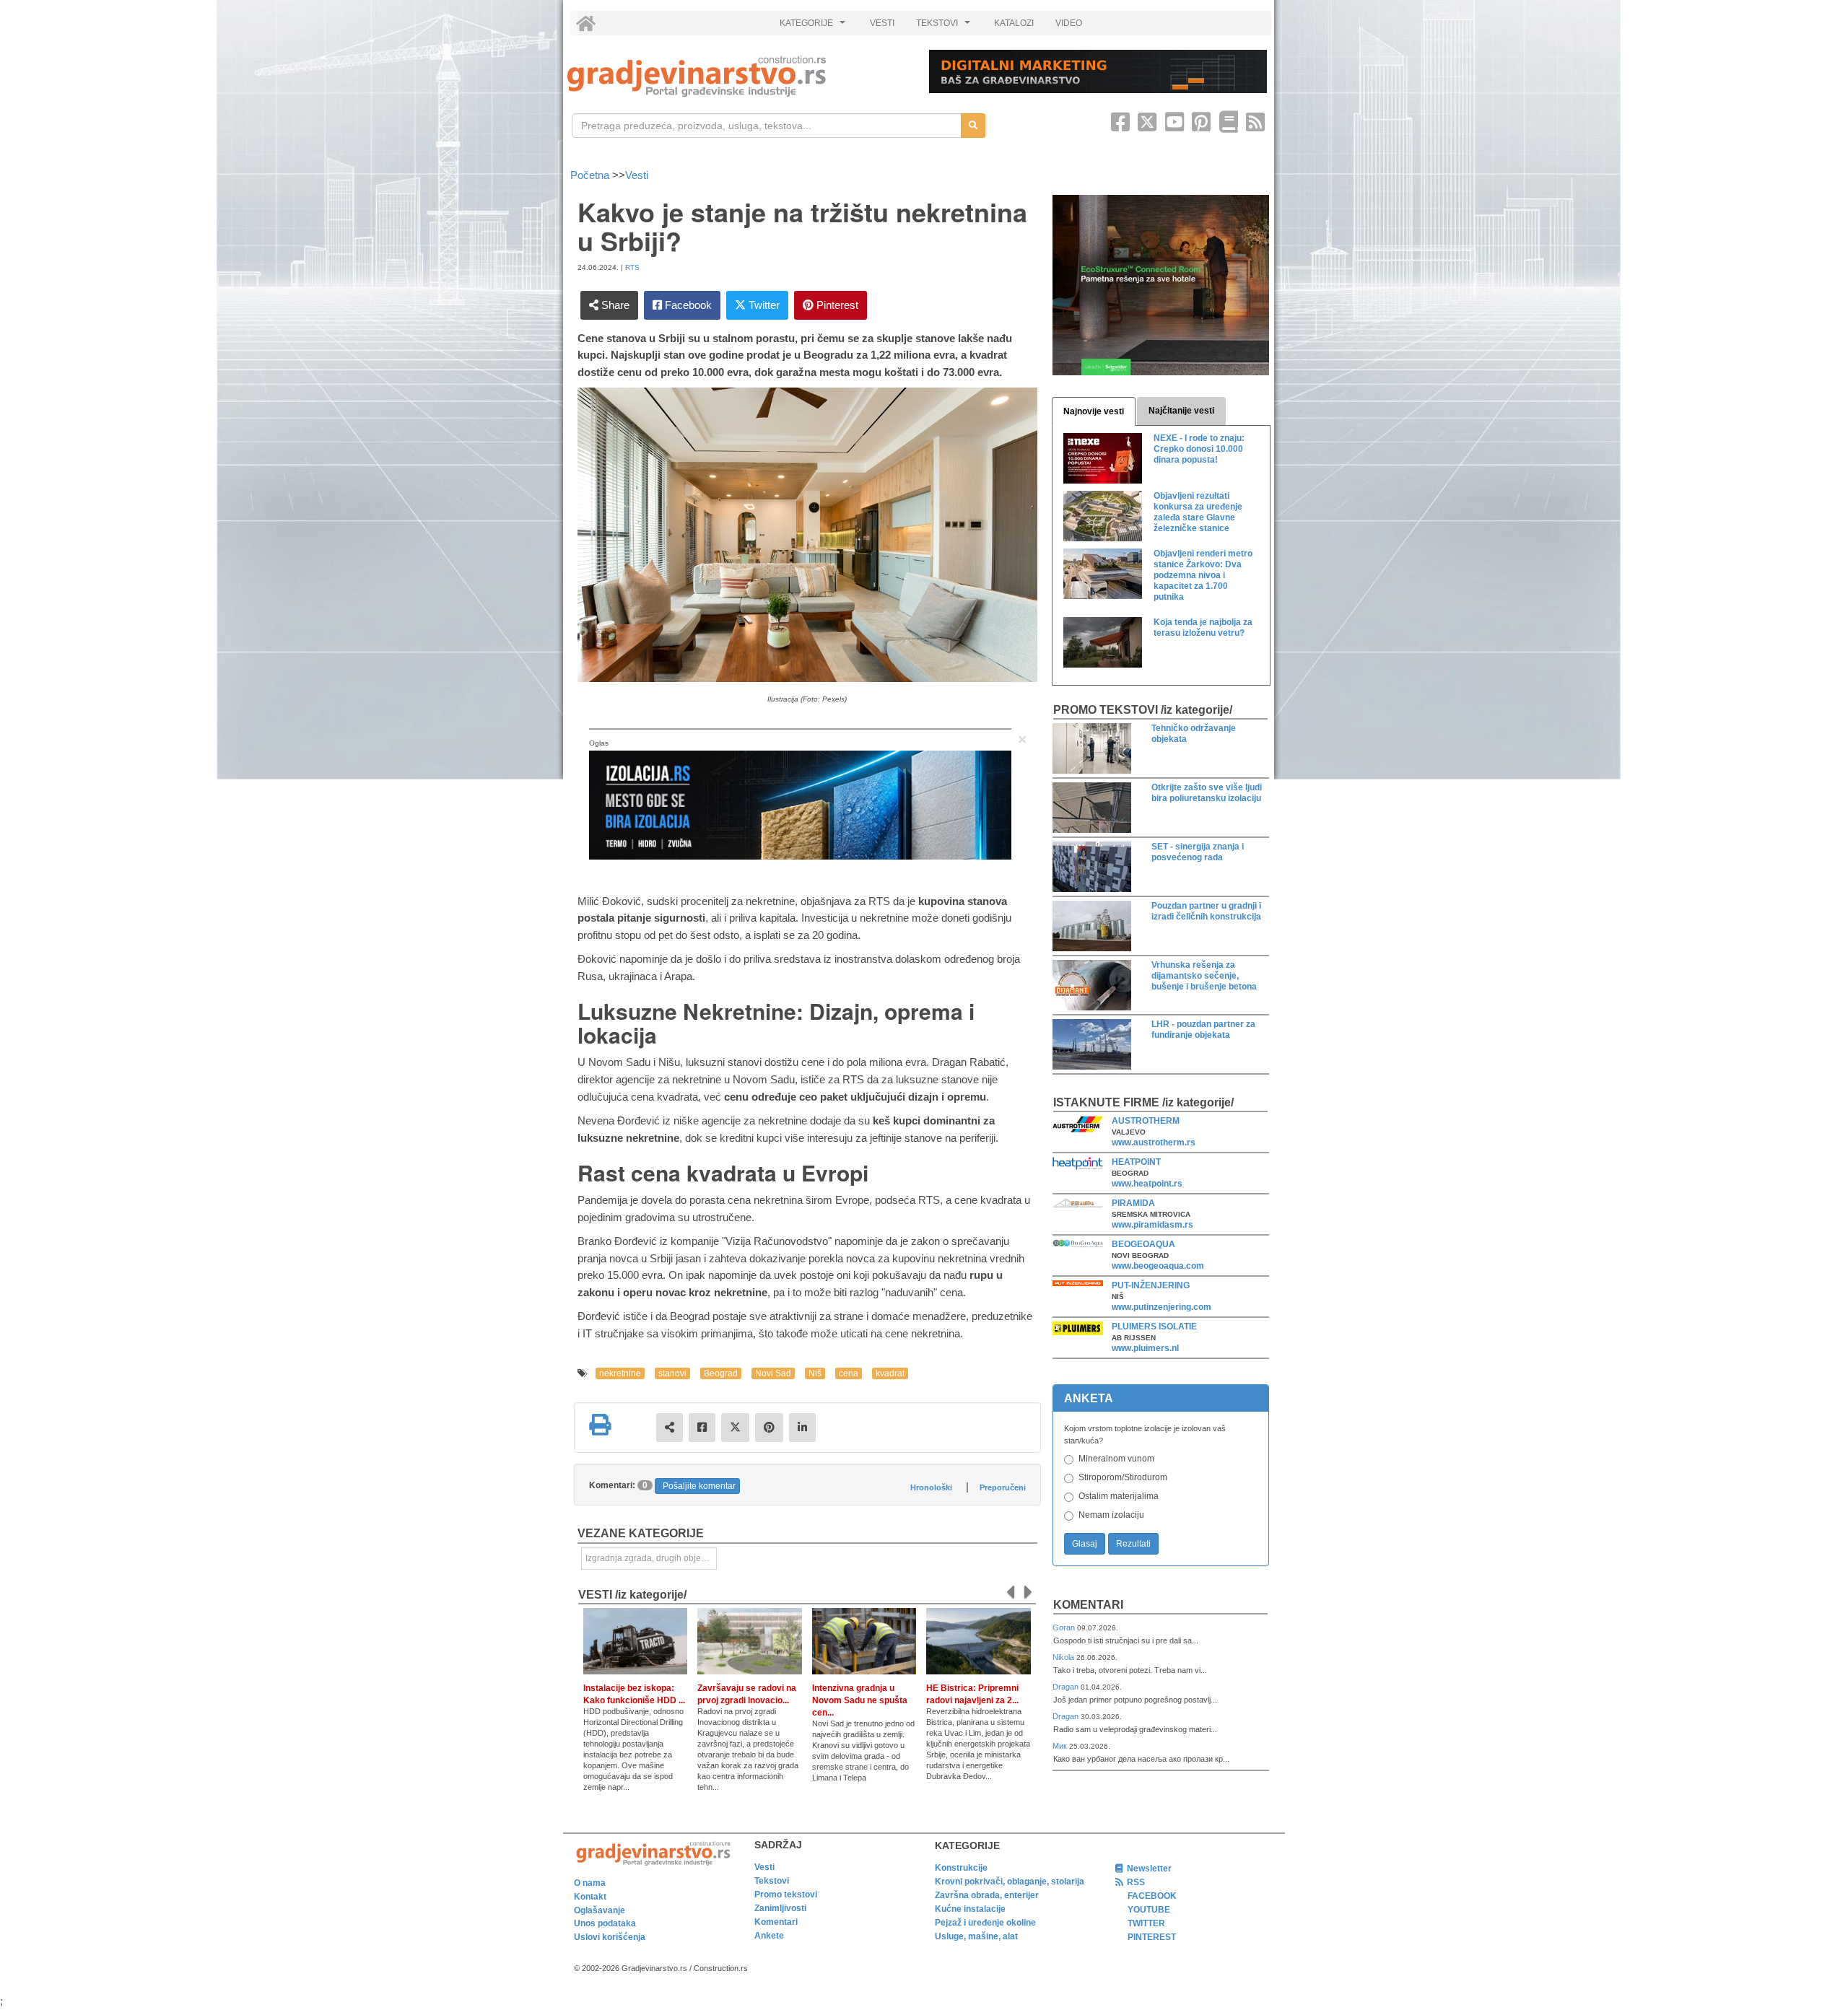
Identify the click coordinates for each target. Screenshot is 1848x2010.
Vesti (637, 175)
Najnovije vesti (1094, 411)
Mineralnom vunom (1116, 1459)
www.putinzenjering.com (1161, 1307)
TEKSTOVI (945, 27)
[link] (738, 76)
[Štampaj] (600, 1425)
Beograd (721, 1373)
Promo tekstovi (786, 1895)
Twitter (763, 305)
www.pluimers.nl (1145, 1348)
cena (849, 1373)
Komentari (1088, 1605)
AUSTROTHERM (1146, 1121)
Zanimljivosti (780, 1908)
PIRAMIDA (1133, 1203)
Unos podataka (605, 1923)
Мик (1061, 1746)
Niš (815, 1373)
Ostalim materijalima (1119, 1496)
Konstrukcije (961, 1868)
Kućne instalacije (970, 1909)
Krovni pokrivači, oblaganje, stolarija (1010, 1882)
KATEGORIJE (814, 27)
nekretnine (620, 1373)
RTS (632, 267)
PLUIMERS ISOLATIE (1154, 1327)
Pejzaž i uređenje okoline (985, 1923)
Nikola (1064, 1657)
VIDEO (1069, 23)
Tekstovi (772, 1881)
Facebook (687, 305)
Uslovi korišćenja (610, 1937)
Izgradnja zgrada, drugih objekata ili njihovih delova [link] (651, 1558)
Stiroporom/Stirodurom (1123, 1477)
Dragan (1067, 1687)
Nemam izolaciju (1111, 1515)
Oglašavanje (600, 1910)
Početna (591, 175)
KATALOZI (1014, 23)
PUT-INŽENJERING (1151, 1285)
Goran (1065, 1627)
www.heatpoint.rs (1147, 1184)
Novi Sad (773, 1373)
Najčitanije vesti (1181, 411)
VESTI (882, 23)
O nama (590, 1883)
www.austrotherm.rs (1154, 1142)
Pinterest (836, 305)
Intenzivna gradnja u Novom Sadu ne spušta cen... (860, 1700)
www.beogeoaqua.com (1158, 1266)
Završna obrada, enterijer (987, 1895)
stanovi (672, 1373)
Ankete (769, 1936)
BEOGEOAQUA (1143, 1244)
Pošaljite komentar (699, 1486)
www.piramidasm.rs (1152, 1225)
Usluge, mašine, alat (976, 1936)
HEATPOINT (1136, 1162)
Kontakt (590, 1897)
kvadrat (890, 1373)
